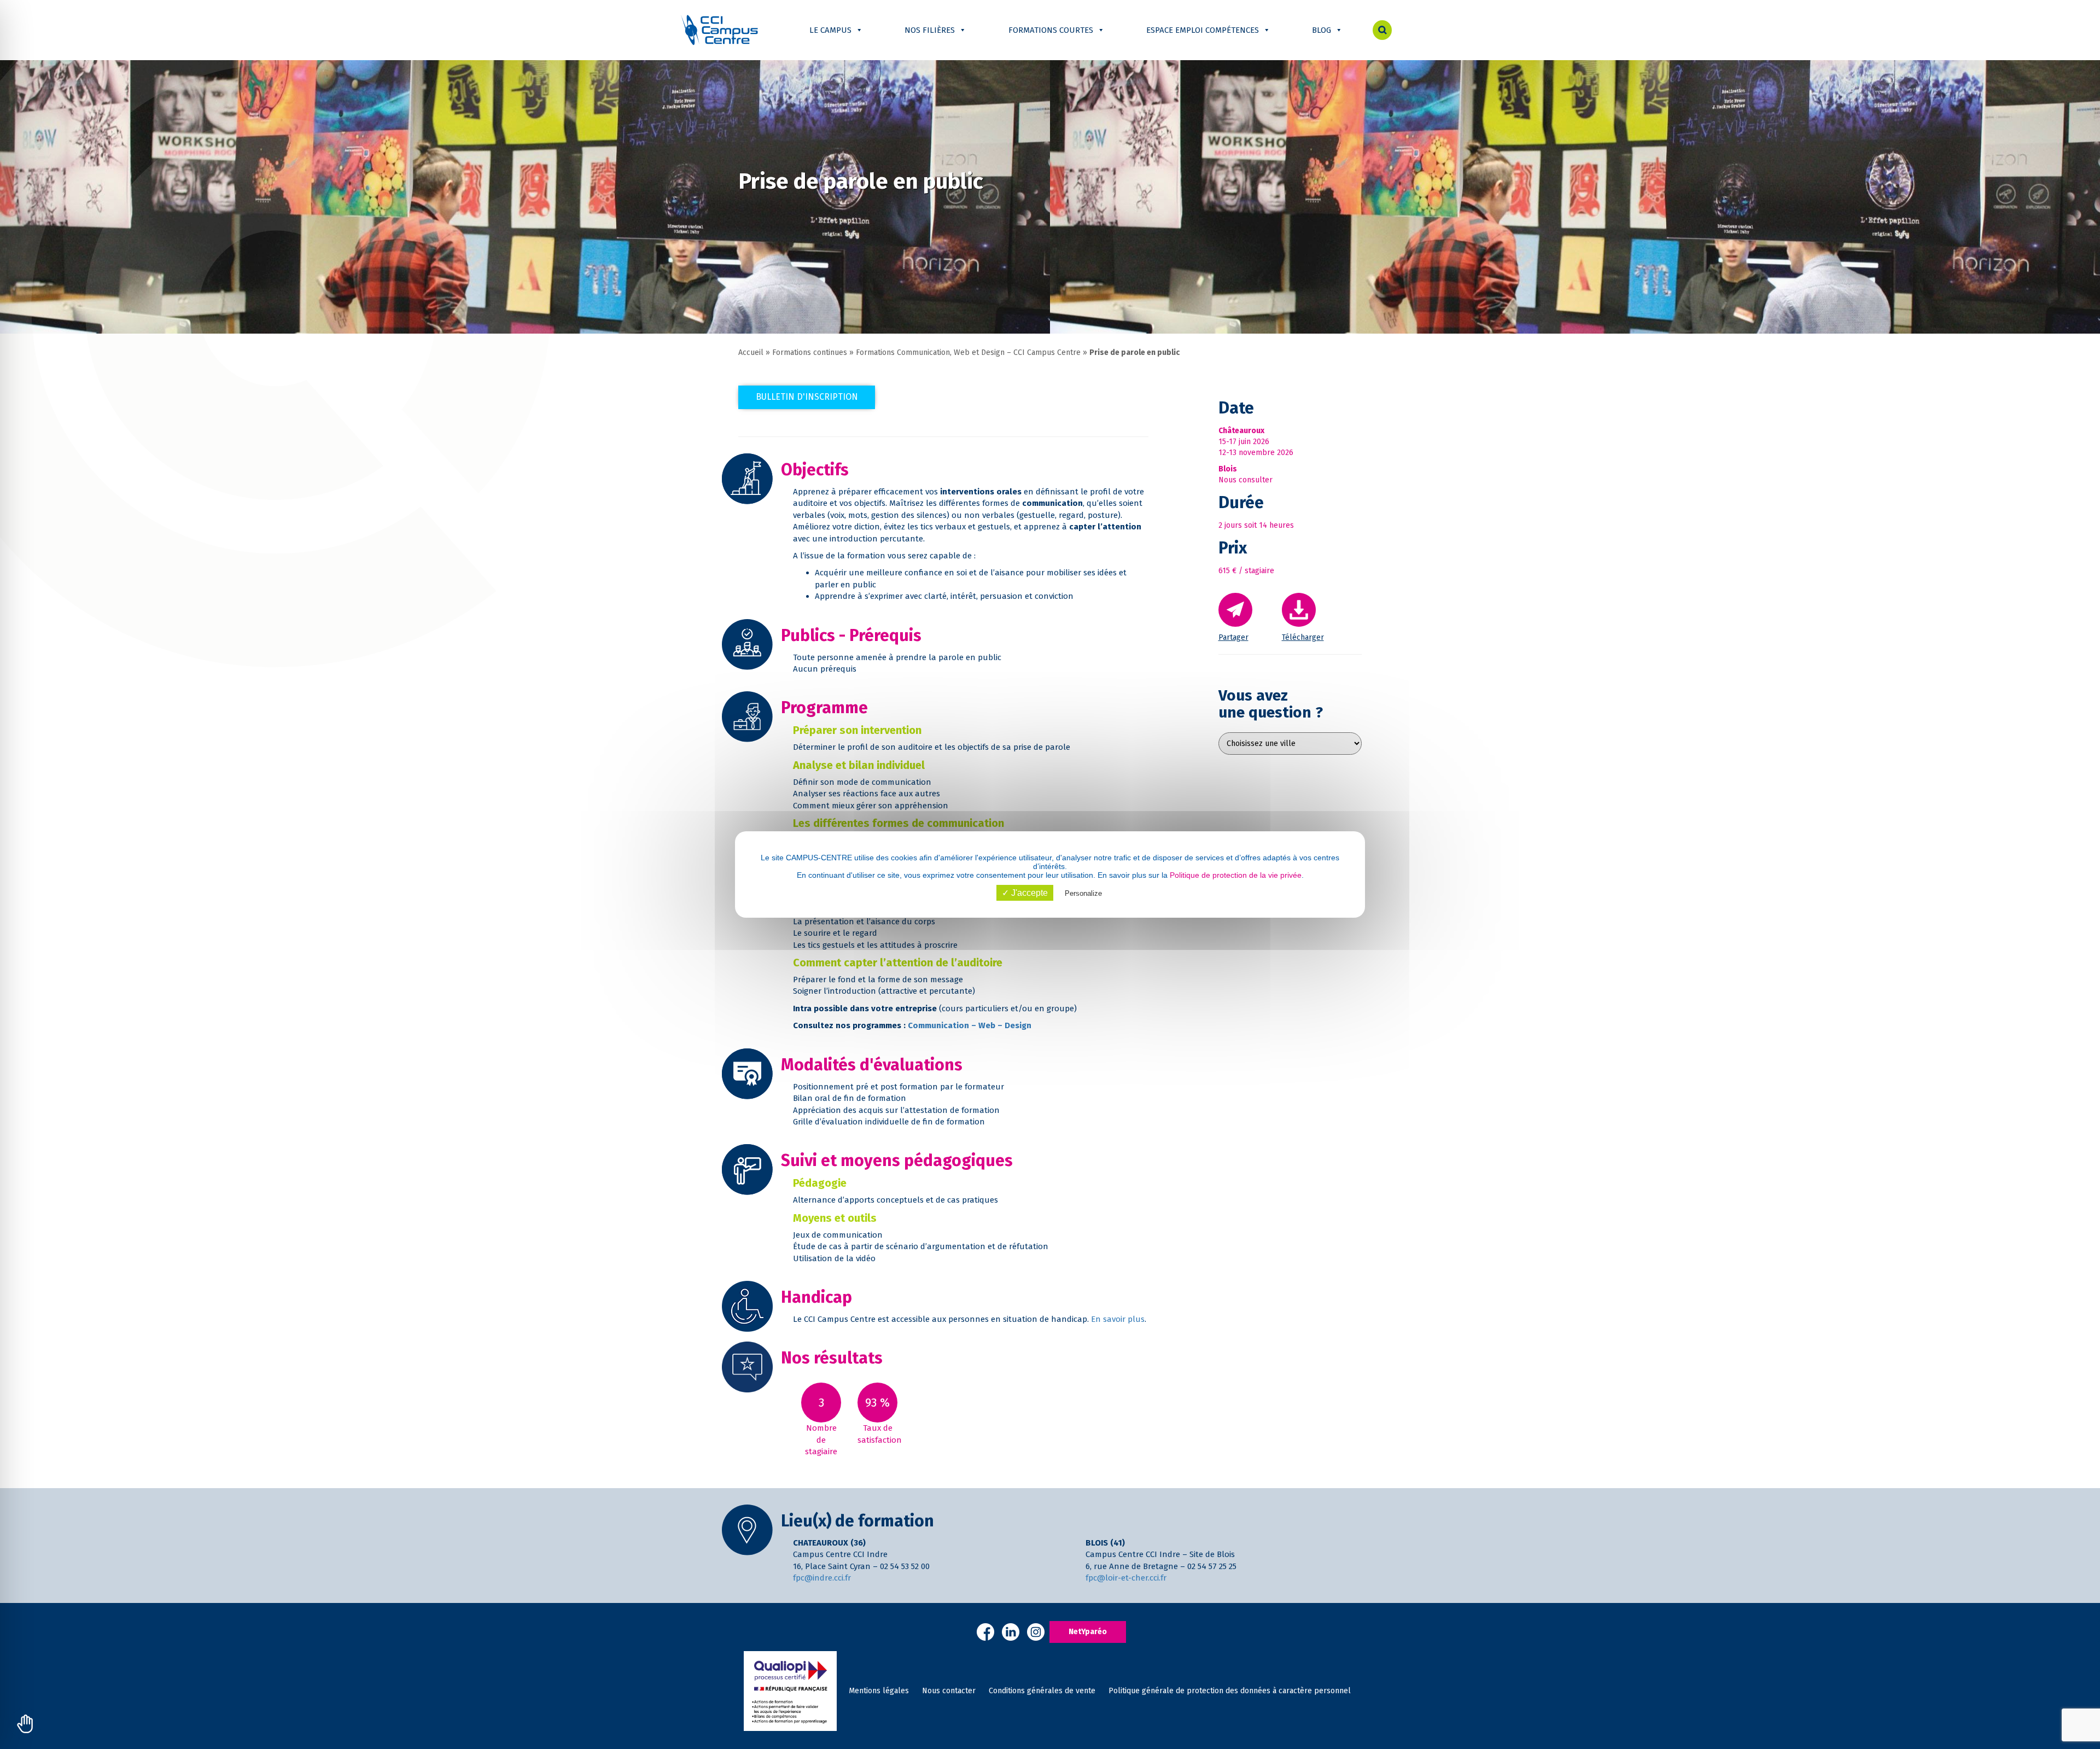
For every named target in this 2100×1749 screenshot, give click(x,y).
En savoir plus (1118, 1319)
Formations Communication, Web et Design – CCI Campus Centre (968, 352)
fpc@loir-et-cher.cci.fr (1126, 1578)
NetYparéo (1088, 1632)
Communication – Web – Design (970, 1025)
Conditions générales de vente (1042, 1691)
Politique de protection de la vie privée (1236, 875)
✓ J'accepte (1025, 893)
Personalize (1083, 893)
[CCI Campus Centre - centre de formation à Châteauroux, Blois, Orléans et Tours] (719, 30)
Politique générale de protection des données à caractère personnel (1230, 1691)
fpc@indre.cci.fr (822, 1578)
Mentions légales (879, 1691)
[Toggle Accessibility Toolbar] (25, 1724)
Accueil (751, 352)
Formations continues (810, 352)
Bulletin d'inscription (807, 397)
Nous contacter (949, 1691)
